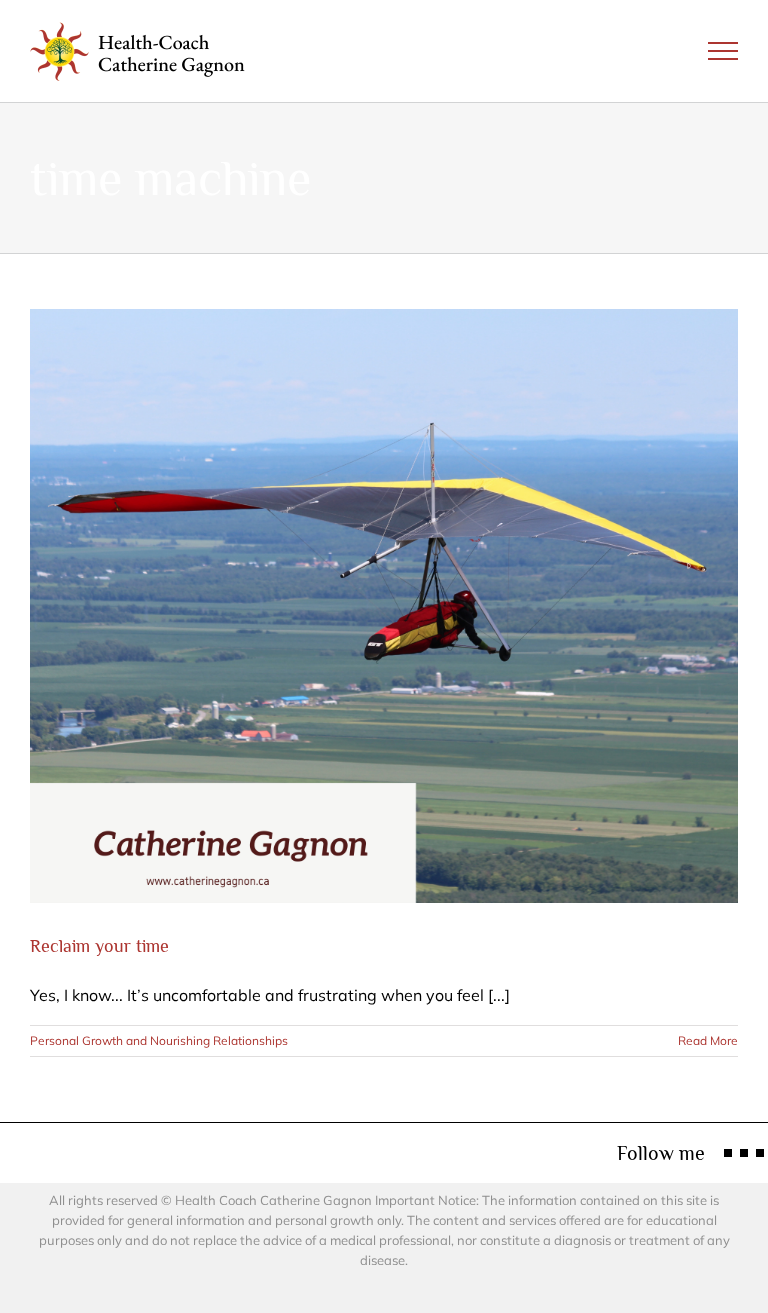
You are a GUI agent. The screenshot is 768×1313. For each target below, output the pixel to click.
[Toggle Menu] (723, 51)
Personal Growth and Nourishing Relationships (159, 1040)
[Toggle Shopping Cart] (655, 51)
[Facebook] (728, 1153)
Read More (708, 1040)
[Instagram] (744, 1153)
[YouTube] (760, 1153)
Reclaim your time (99, 946)
